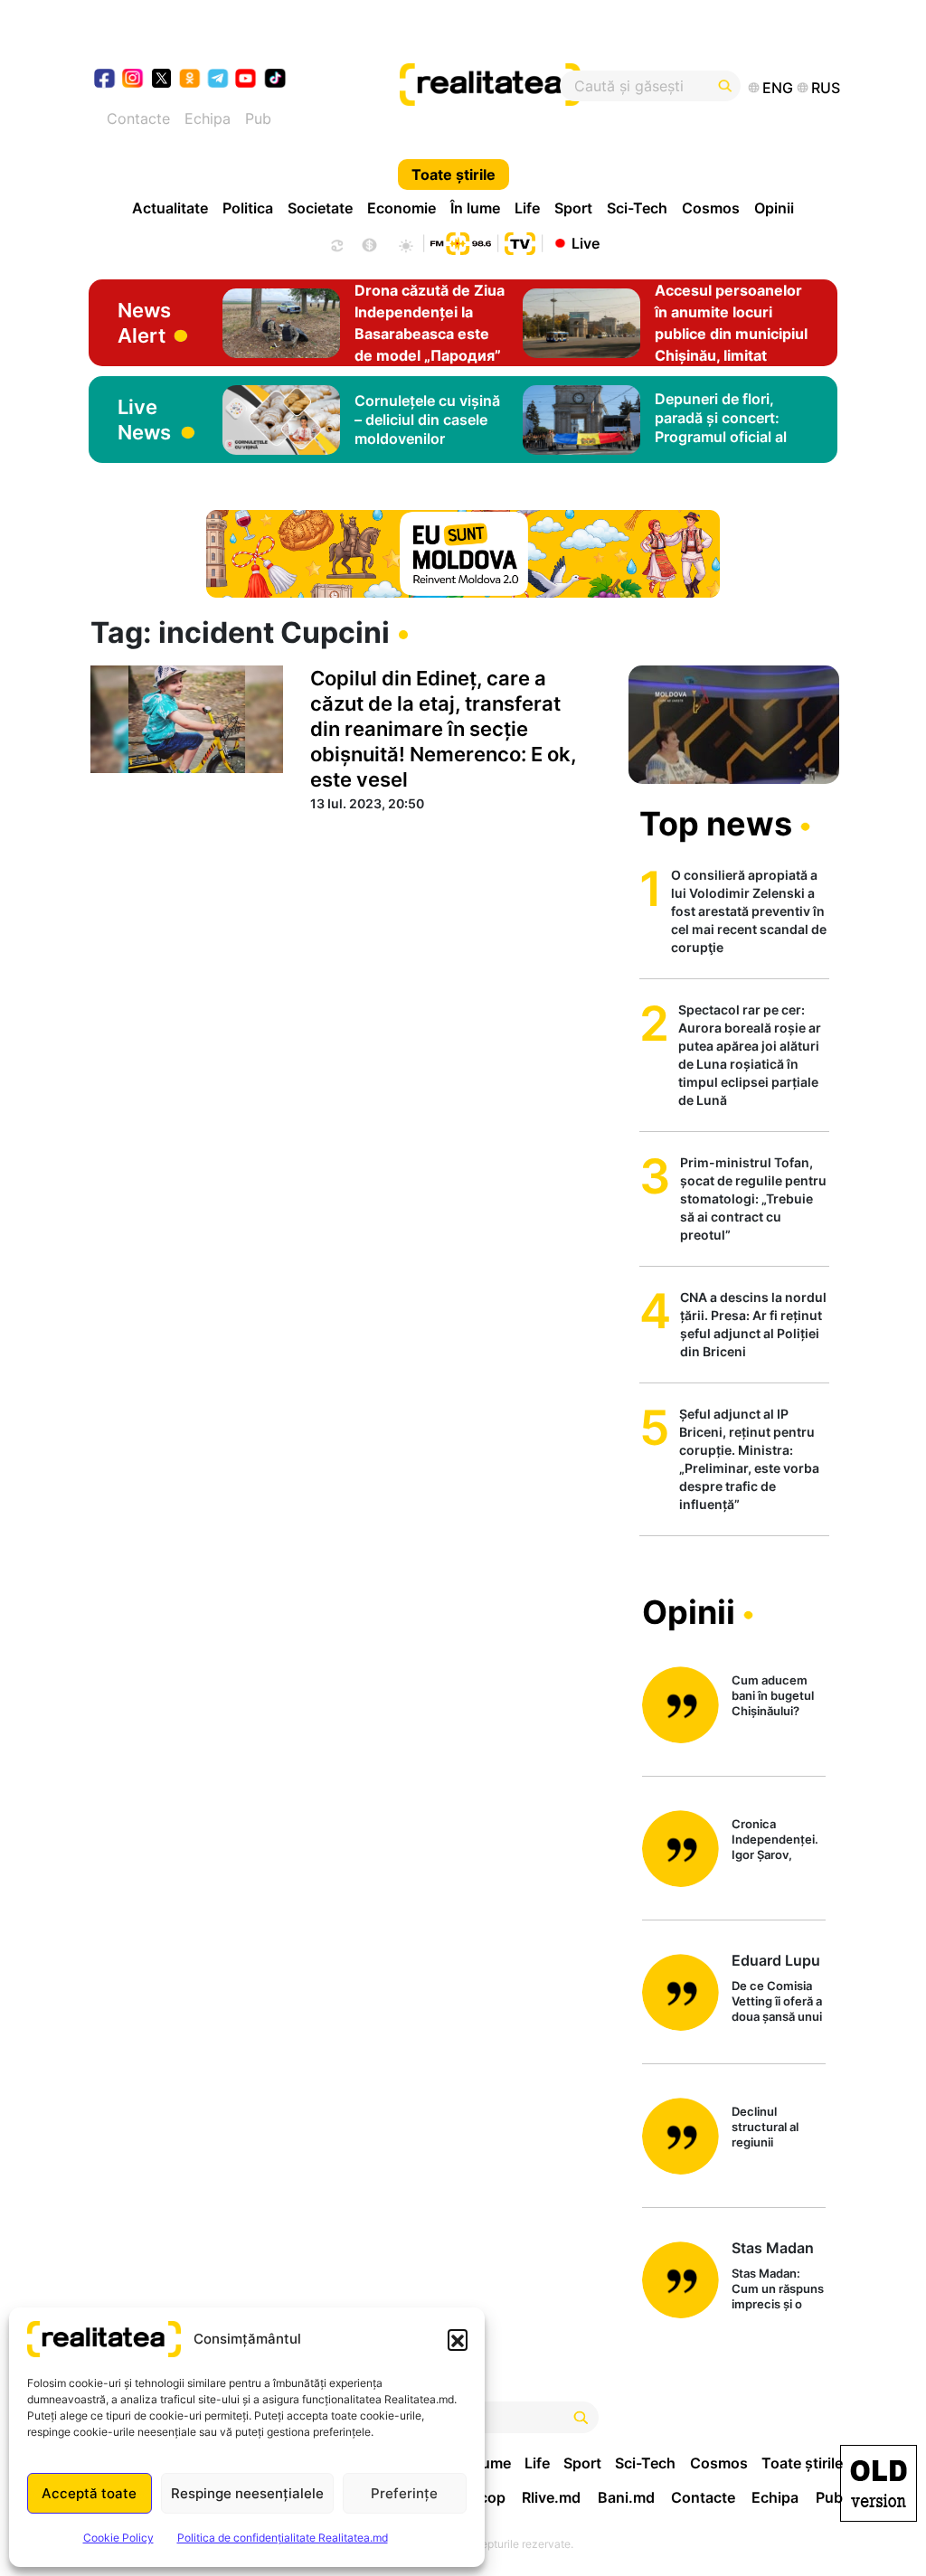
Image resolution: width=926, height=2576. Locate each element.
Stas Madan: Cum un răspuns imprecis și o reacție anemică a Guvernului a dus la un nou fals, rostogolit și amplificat (778, 2290)
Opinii (774, 208)
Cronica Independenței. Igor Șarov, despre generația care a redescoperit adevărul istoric (777, 1840)
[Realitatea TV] (520, 241)
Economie (402, 208)
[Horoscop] (335, 243)
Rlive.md (551, 2497)
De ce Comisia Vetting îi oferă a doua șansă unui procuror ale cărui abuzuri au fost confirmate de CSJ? (777, 2002)
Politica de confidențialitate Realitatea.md (283, 2538)
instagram (133, 80)
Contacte (138, 118)
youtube (246, 80)
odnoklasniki (190, 80)
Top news (716, 824)
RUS (826, 88)
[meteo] (406, 243)
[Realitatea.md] (879, 2483)
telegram (218, 80)
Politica (248, 208)
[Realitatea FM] (460, 241)
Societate (320, 208)
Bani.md (626, 2497)
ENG (778, 88)
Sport (573, 208)
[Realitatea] (502, 86)
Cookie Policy (118, 2538)
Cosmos (711, 208)
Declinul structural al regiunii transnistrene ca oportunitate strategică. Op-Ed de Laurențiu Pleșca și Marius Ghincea (778, 2128)
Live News (144, 420)
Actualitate (170, 208)
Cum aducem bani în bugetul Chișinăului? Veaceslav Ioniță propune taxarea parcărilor (778, 1697)
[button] (458, 2339)
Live (586, 242)
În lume (475, 208)
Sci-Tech (637, 208)
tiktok (275, 80)
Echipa (208, 118)
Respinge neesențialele (247, 2493)
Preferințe (404, 2493)
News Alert (144, 323)
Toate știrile (454, 175)
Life (527, 208)
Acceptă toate (89, 2493)
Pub (258, 118)
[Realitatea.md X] (161, 77)
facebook (105, 80)
